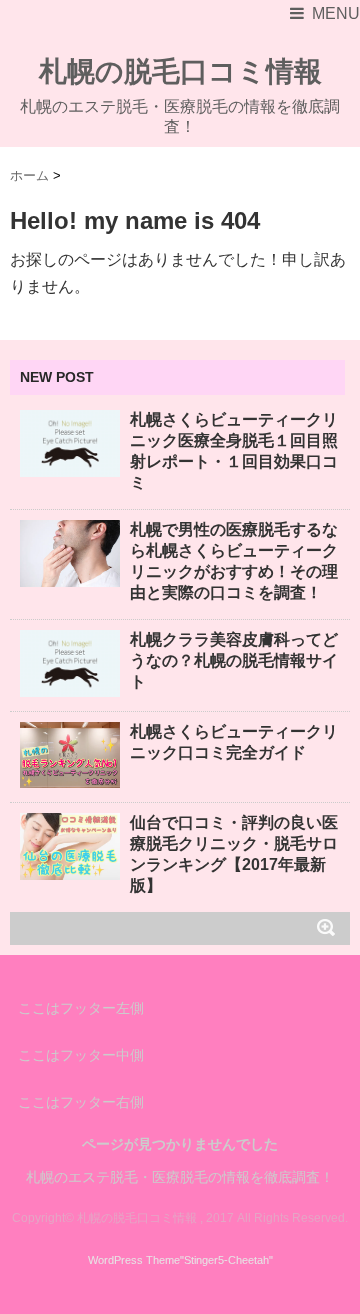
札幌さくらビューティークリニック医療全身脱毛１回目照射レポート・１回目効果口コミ (234, 451)
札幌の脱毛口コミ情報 (180, 72)
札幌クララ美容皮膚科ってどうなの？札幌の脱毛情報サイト (234, 660)
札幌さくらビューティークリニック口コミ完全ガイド (234, 742)
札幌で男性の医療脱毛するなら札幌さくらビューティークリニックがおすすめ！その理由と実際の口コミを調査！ (234, 561)
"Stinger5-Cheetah (224, 1260)
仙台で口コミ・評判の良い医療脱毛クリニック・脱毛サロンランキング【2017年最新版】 (234, 854)
